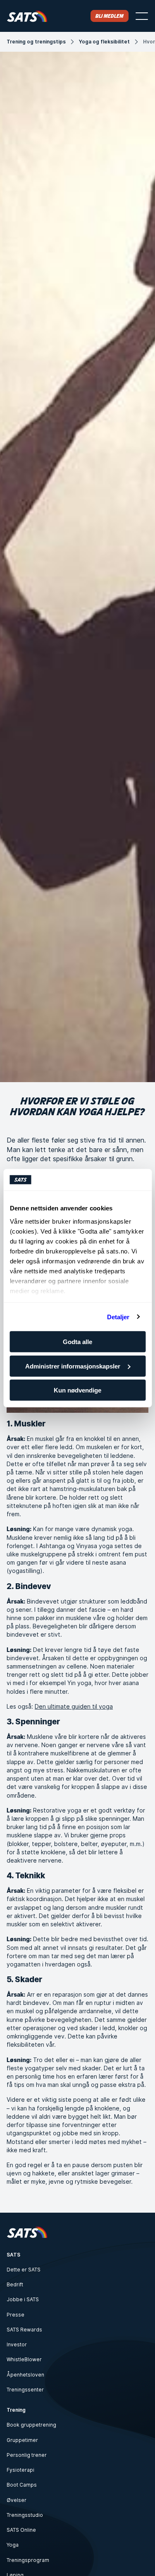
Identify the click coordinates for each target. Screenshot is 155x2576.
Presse (15, 2315)
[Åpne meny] (142, 16)
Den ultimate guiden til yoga (74, 1706)
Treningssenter (25, 2390)
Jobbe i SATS (23, 2299)
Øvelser (17, 2500)
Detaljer (118, 1317)
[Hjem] (27, 16)
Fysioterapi (20, 2470)
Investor (17, 2344)
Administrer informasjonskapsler (73, 1366)
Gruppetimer (22, 2440)
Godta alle (77, 1342)
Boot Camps (22, 2485)
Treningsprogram (28, 2560)
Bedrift (15, 2284)
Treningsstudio (25, 2515)
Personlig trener (27, 2455)
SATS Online (21, 2530)
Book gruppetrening (31, 2425)
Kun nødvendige (77, 1390)
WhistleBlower (24, 2359)
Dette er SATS (24, 2270)
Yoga (13, 2545)
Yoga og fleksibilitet (104, 42)
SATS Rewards (24, 2330)
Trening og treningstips (36, 42)
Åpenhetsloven (25, 2375)
